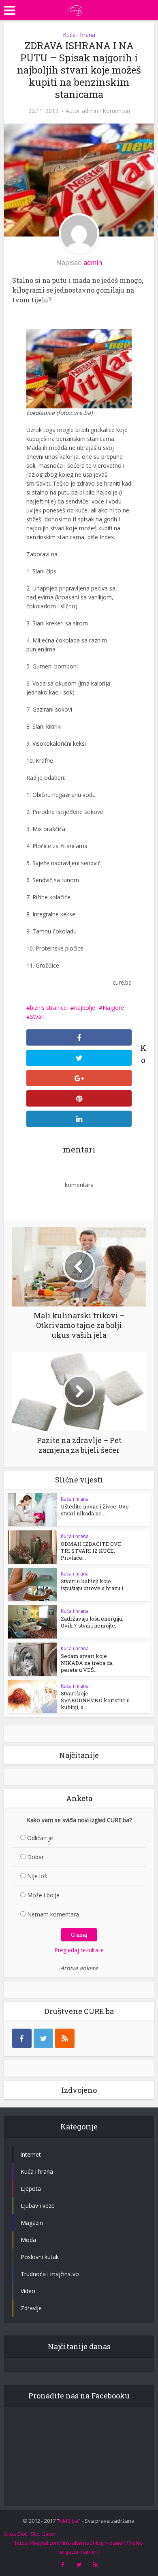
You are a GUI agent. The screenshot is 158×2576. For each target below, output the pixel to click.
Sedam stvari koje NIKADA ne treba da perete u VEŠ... (87, 1663)
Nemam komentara (53, 1914)
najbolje (85, 1008)
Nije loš (37, 1876)
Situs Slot (15, 2534)
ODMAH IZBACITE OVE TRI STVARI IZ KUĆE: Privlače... (91, 1551)
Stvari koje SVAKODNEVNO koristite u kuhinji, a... (95, 1700)
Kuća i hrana (79, 35)
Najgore (113, 1008)
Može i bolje (43, 1895)
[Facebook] (22, 2038)
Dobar (35, 1857)
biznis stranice (48, 1008)
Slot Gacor (44, 2534)
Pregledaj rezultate (79, 1950)
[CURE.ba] (75, 9)
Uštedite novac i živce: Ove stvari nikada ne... (95, 1510)
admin (90, 111)
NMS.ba (69, 2521)
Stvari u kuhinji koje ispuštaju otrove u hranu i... (94, 1585)
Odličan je (40, 1838)
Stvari (37, 1017)
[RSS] (65, 2038)
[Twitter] (43, 2038)
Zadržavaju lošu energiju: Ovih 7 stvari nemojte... (92, 1622)
